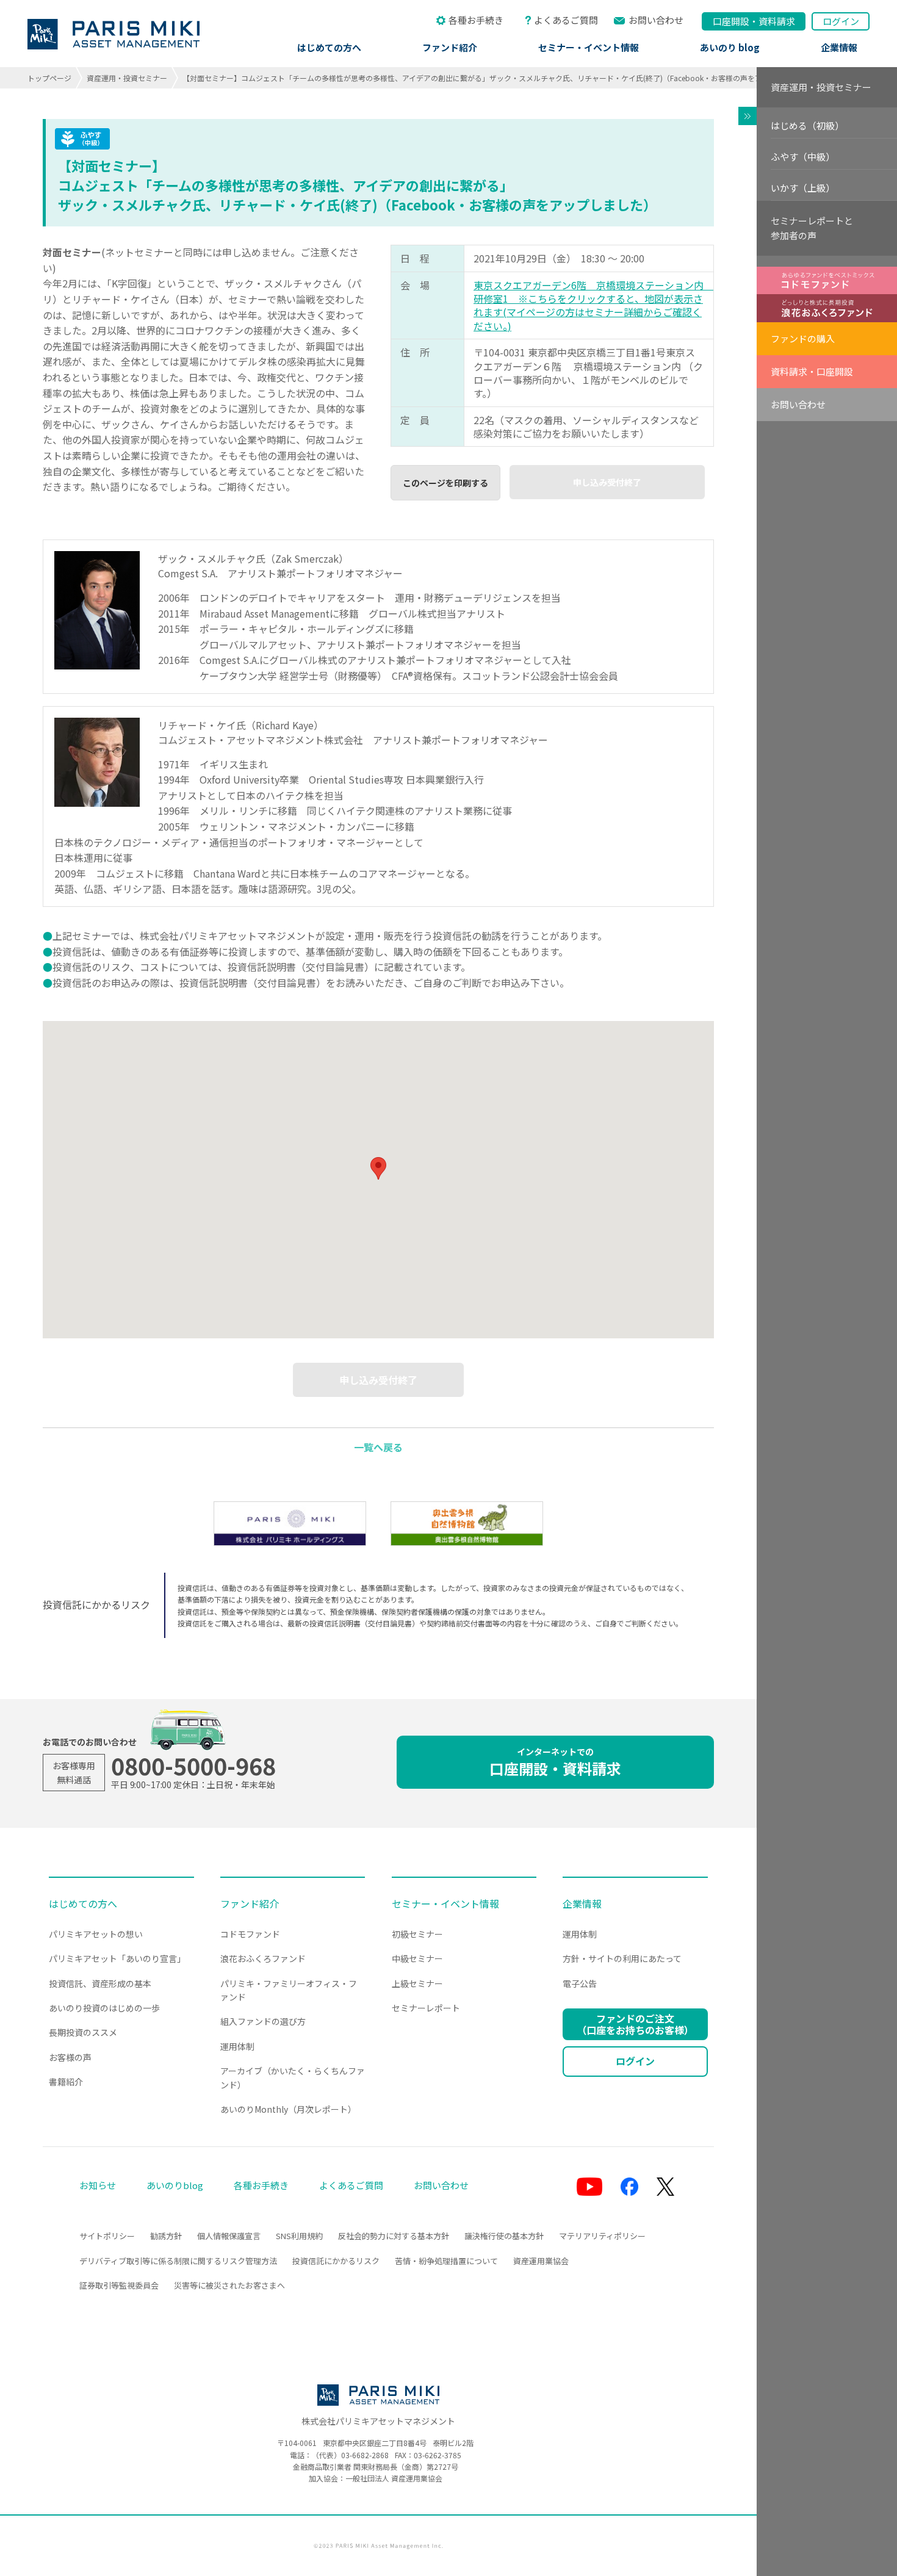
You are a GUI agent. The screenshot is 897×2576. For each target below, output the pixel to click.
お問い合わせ (656, 20)
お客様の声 (70, 2057)
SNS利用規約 (299, 2236)
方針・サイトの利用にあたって (622, 1958)
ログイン (841, 21)
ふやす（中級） (803, 157)
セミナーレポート (426, 2008)
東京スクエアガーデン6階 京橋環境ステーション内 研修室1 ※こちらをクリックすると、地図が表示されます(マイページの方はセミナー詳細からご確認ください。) (593, 305)
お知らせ (98, 2185)
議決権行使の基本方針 (504, 2236)
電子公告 (580, 1983)
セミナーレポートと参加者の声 (812, 228)
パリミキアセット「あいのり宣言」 (117, 1958)
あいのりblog (175, 2185)
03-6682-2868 (365, 2455)
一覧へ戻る (378, 1447)
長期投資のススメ (83, 2032)
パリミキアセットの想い (96, 1934)
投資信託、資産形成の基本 (100, 1983)
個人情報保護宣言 (229, 2236)
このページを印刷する (445, 483)
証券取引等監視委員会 (119, 2285)
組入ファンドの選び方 (263, 2021)
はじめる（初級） (807, 125)
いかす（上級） (803, 188)
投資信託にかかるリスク (336, 2261)
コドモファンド (250, 1934)
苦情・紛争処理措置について (446, 2261)
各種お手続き (476, 20)
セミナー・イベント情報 (589, 47)
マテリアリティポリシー (602, 2236)
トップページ (49, 78)
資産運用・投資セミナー (127, 78)
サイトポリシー (107, 2236)
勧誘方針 (166, 2236)
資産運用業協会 (541, 2261)
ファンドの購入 (803, 338)
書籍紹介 (66, 2082)
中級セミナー (417, 1958)
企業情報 (839, 47)
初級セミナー (417, 1934)
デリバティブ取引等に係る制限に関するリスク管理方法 (178, 2261)
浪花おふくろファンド (263, 1958)
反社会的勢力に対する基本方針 (394, 2236)
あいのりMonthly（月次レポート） (288, 2109)
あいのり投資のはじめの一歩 (104, 2008)
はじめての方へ (329, 47)
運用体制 (237, 2046)
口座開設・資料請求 (555, 1762)
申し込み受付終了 (607, 482)
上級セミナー (417, 1983)
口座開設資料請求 (754, 21)
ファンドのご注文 (635, 2024)
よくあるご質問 (566, 20)
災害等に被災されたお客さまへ (229, 2285)
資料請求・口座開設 (812, 371)
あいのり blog (730, 47)
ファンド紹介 (450, 47)
